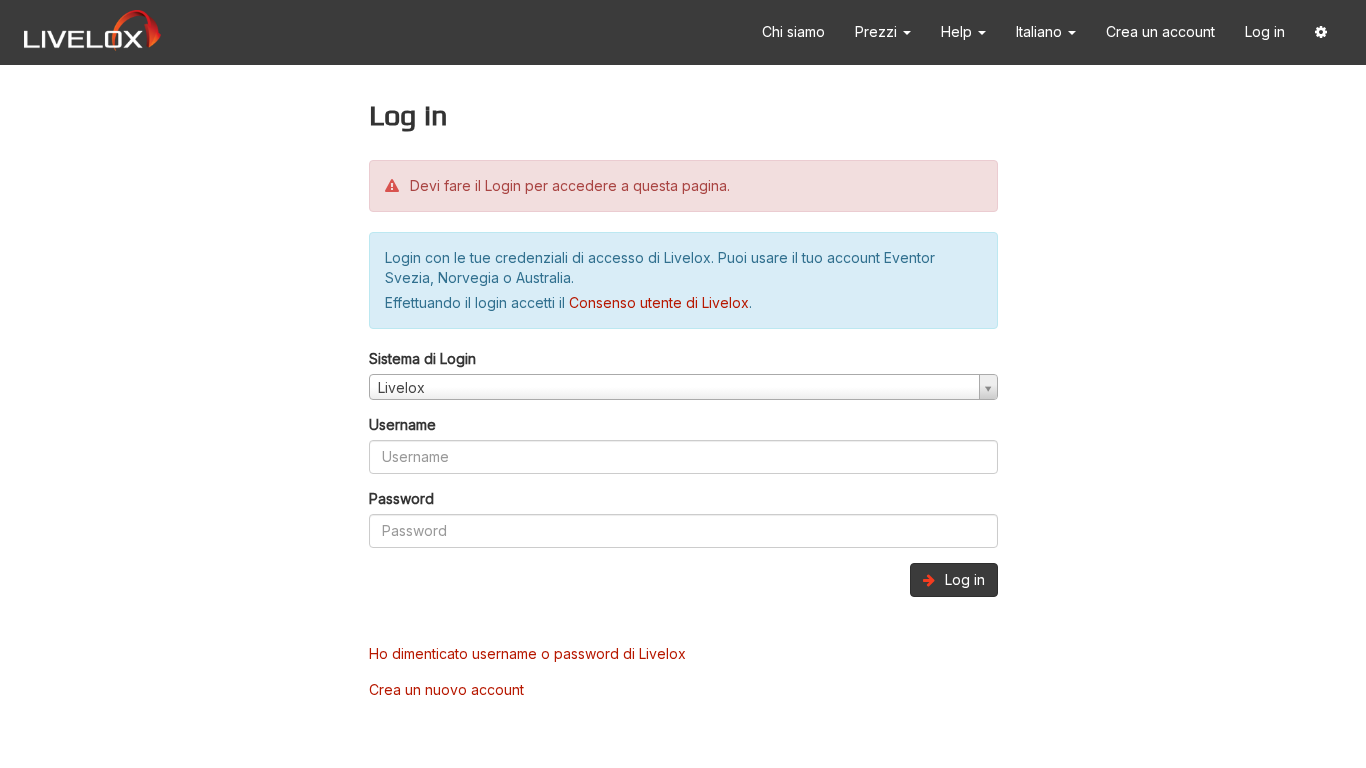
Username (402, 424)
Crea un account (1160, 31)
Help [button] (958, 31)
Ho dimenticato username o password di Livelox (527, 653)
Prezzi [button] (878, 31)
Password (401, 498)
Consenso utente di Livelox (659, 302)
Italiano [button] (1041, 31)
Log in (1265, 31)
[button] (1321, 32)
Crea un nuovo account (446, 689)
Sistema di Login (422, 358)
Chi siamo (793, 31)
